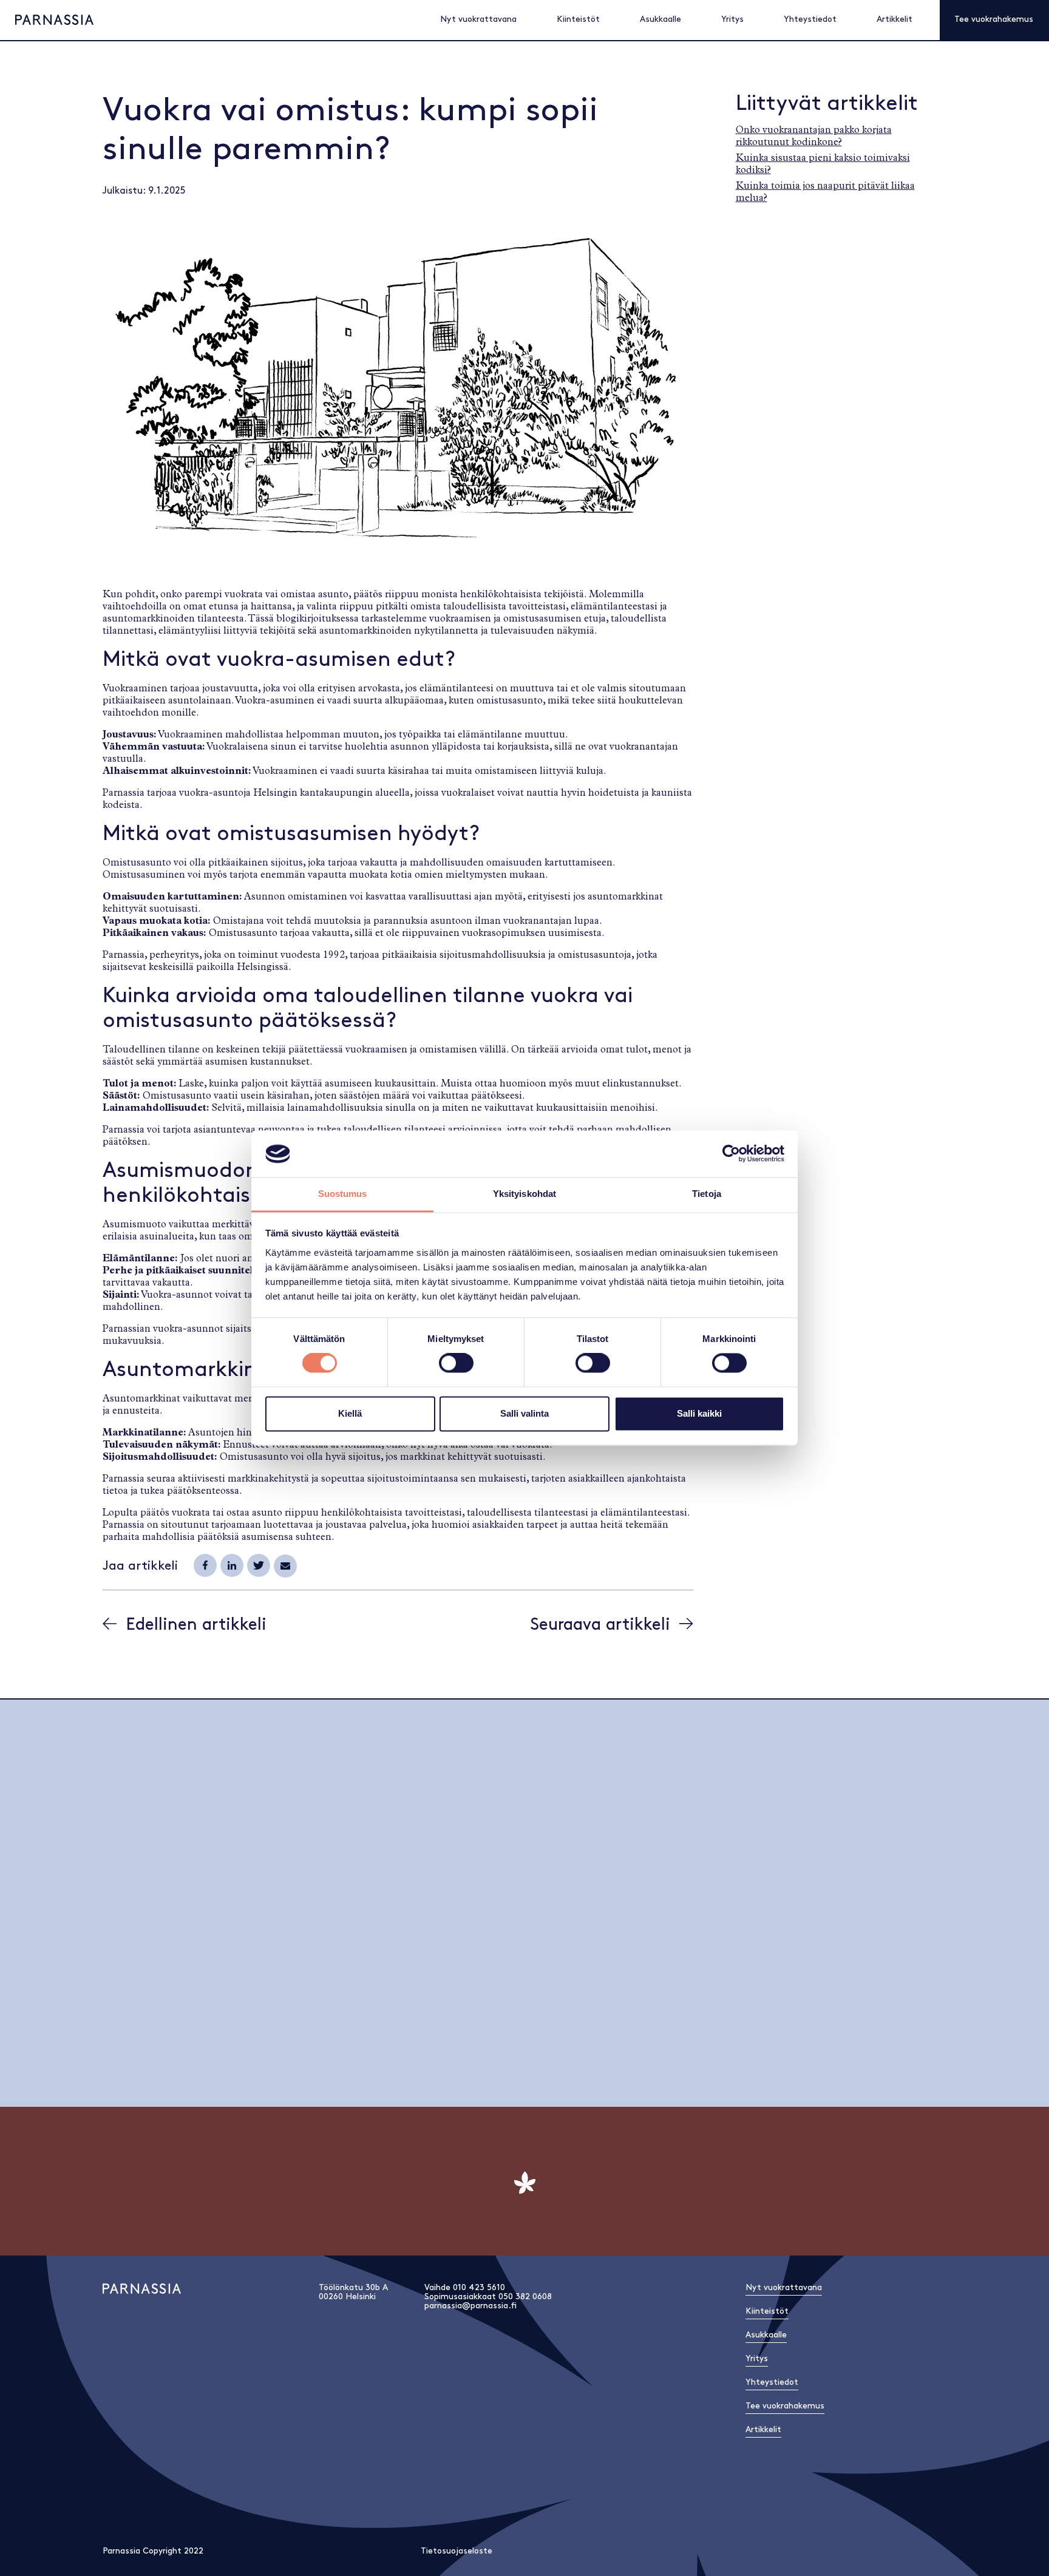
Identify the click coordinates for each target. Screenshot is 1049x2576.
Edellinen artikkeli (196, 1625)
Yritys (732, 19)
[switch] (456, 1363)
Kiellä (350, 1413)
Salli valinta (524, 1413)
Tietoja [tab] (707, 1194)
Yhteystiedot (810, 19)
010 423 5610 (479, 2287)
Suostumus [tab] (343, 1194)
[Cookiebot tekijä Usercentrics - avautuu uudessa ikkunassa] (731, 1154)
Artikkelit (895, 19)
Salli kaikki (699, 1413)
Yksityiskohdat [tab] (524, 1194)
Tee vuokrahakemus (994, 19)
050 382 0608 (525, 2296)
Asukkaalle (660, 19)
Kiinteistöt (578, 19)
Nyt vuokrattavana (478, 19)
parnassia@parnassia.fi (470, 2306)
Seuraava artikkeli (600, 1625)
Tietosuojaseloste (457, 2551)
